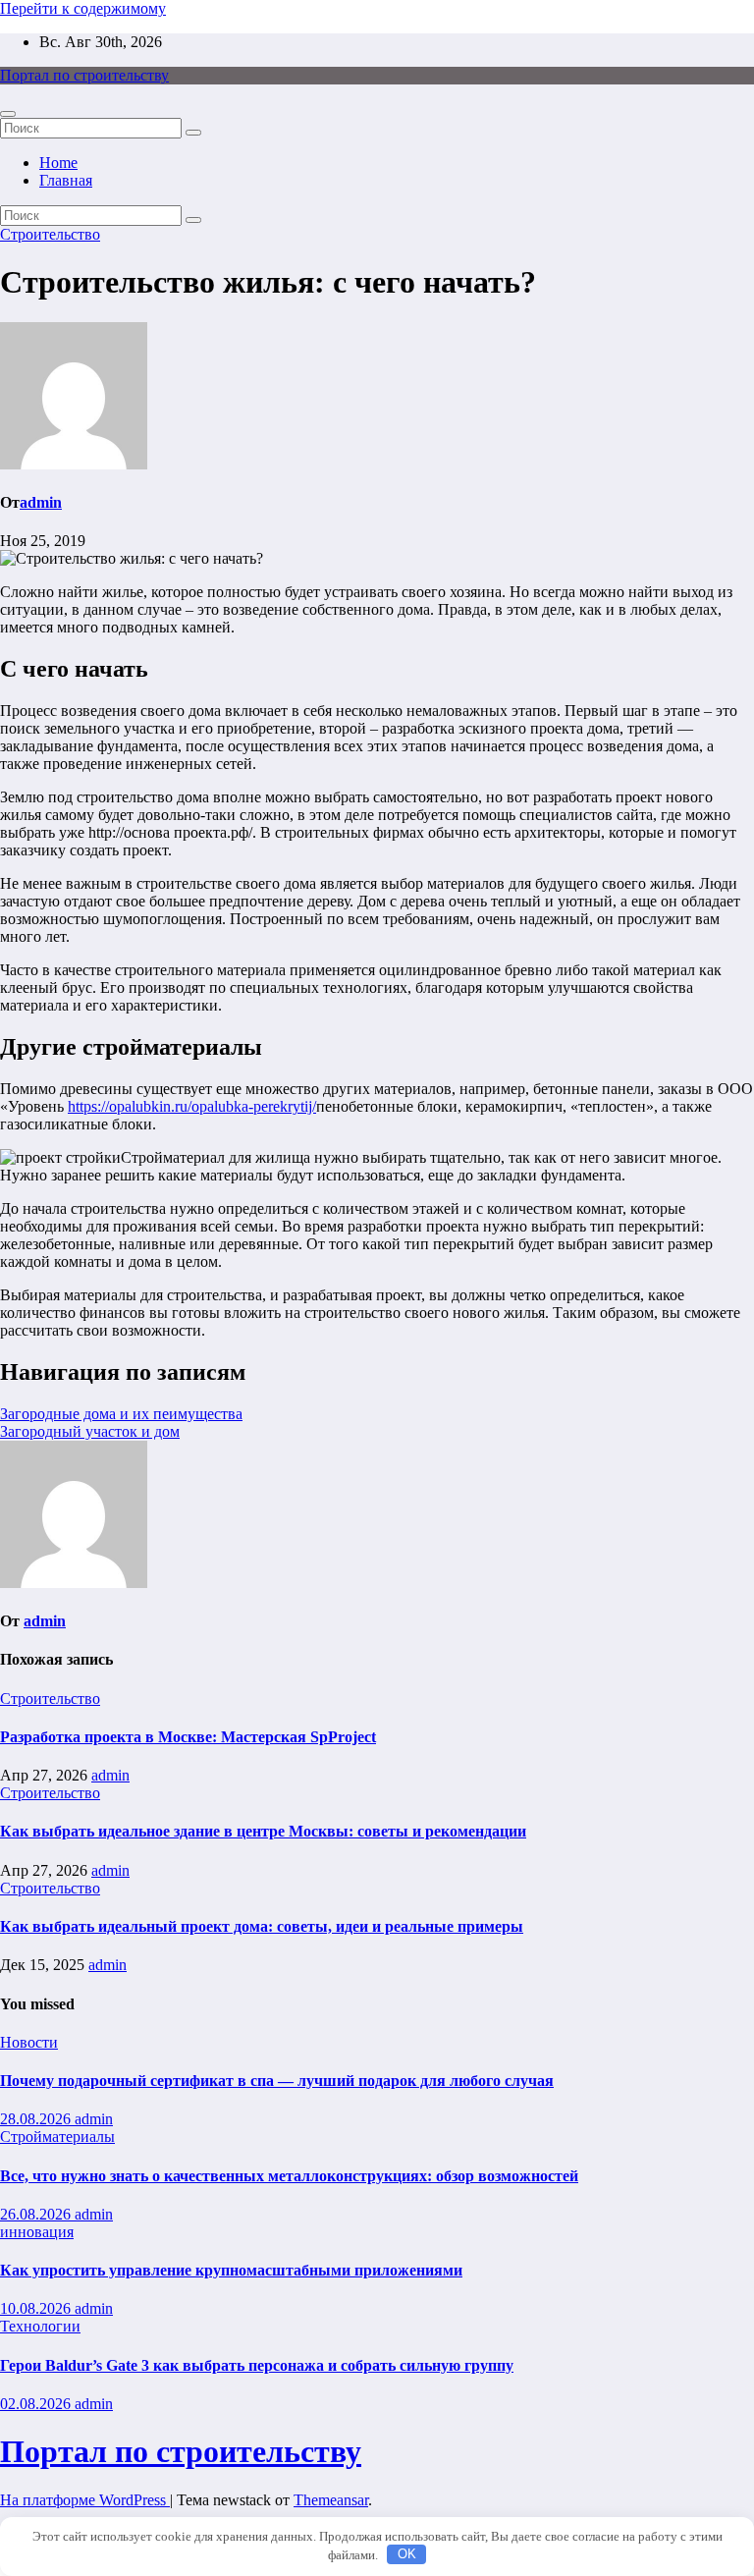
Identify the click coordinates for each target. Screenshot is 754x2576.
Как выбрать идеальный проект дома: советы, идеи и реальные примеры (262, 1926)
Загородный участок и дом (90, 1431)
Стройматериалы (57, 2137)
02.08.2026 (37, 2404)
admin (41, 502)
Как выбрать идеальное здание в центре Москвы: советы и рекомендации (263, 1831)
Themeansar (331, 2500)
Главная (66, 180)
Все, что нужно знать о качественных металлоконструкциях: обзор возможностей (289, 2176)
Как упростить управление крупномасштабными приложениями (231, 2270)
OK (407, 2554)
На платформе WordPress (85, 2500)
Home (58, 163)
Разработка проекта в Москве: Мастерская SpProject (188, 1737)
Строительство (50, 234)
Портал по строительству (84, 75)
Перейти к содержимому (83, 8)
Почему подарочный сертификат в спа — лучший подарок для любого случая (277, 2081)
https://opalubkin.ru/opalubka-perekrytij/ (192, 1106)
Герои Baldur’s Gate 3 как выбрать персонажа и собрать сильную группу (257, 2365)
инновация (37, 2232)
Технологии (40, 2326)
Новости (29, 2042)
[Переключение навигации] (8, 114)
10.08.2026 (37, 2308)
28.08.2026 (37, 2119)
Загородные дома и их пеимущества (121, 1414)
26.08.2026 (37, 2214)
